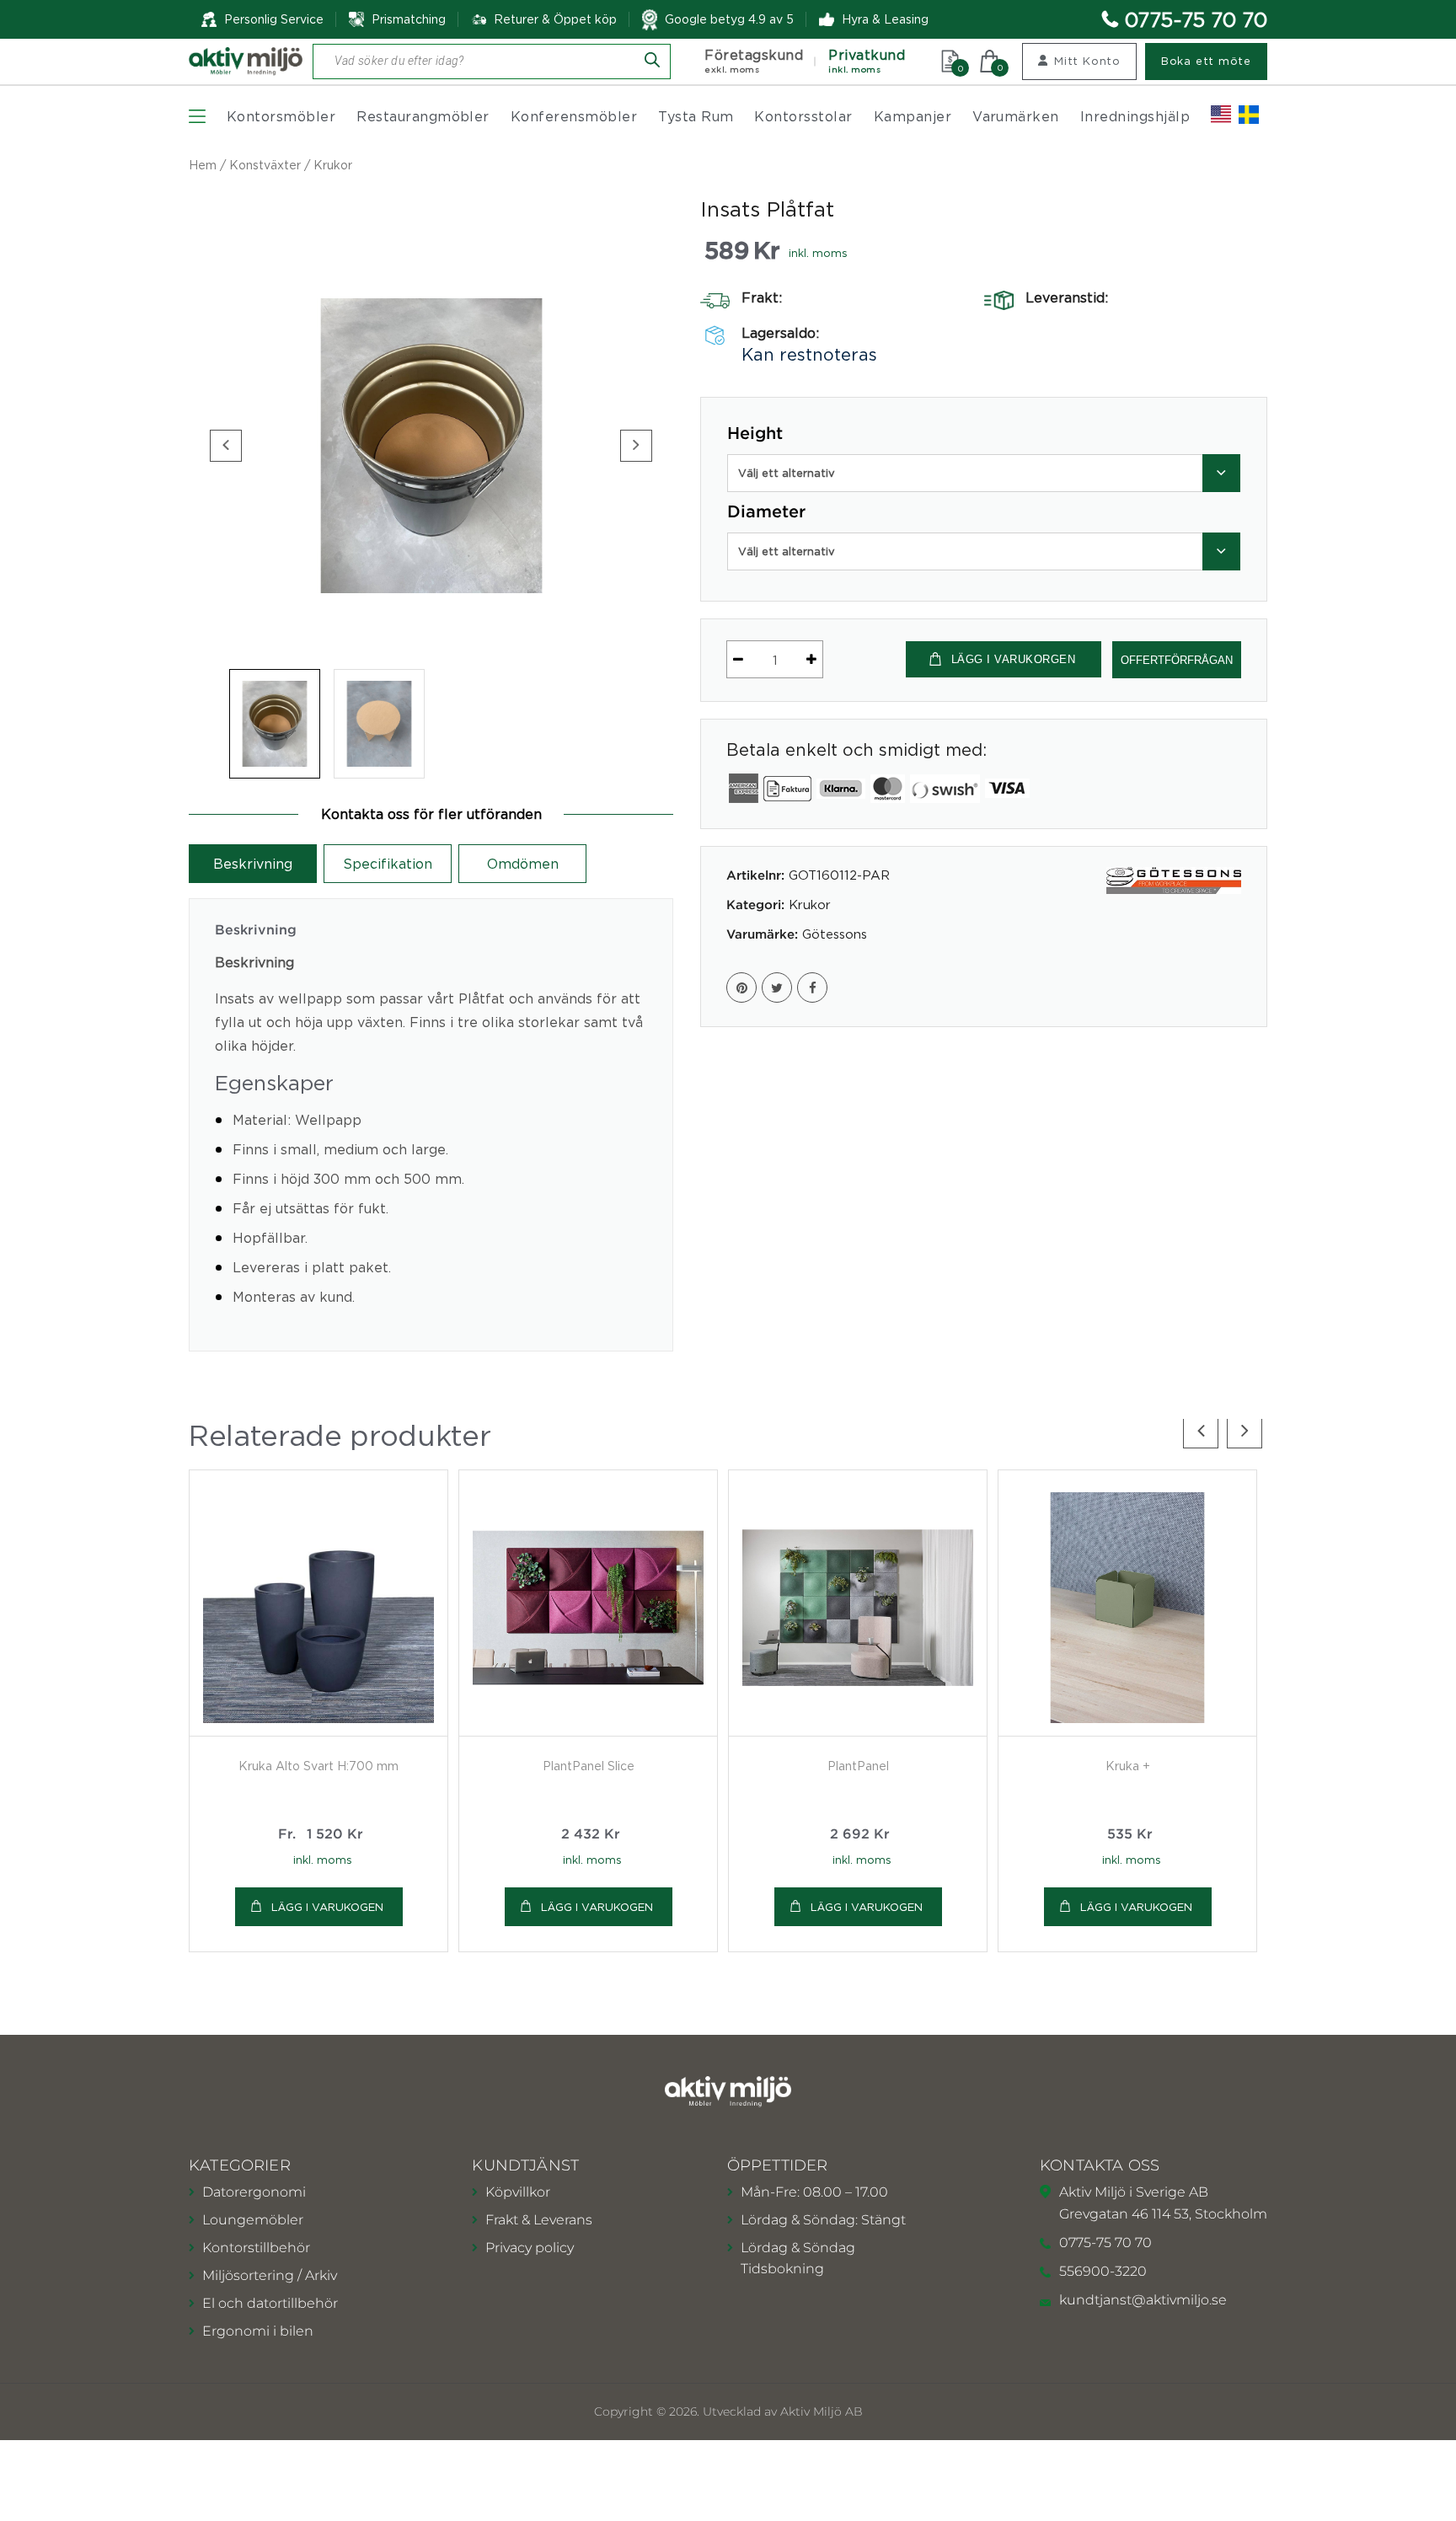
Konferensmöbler (574, 116)
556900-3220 (1103, 2271)
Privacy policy (530, 2248)
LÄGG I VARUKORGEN (1014, 659)
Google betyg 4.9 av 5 (729, 19)
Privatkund (867, 61)
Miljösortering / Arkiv (270, 2275)
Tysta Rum (696, 116)
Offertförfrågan (1177, 660)
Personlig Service (274, 19)
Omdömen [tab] (523, 864)
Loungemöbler (253, 2220)
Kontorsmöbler (281, 116)
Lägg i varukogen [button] (597, 1907)
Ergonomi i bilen (258, 2331)
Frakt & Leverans (539, 2220)
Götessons (835, 934)
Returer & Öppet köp (555, 19)
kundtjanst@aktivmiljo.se (1143, 2300)
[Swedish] (1249, 115)
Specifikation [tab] (388, 864)
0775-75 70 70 (1196, 19)
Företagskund (754, 61)
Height (755, 434)
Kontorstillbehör (256, 2248)
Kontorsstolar (803, 116)
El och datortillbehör (270, 2303)
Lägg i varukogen (327, 1907)
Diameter (766, 512)
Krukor (333, 165)
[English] (1221, 115)
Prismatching (409, 19)
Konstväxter (265, 165)
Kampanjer (913, 116)
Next (636, 446)
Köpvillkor (518, 2192)
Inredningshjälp (1135, 116)
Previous (226, 446)
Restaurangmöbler (423, 116)
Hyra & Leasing (885, 19)
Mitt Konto (1087, 61)
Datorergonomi (254, 2192)
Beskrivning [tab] (253, 864)
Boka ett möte (1206, 61)
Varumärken (1016, 116)
